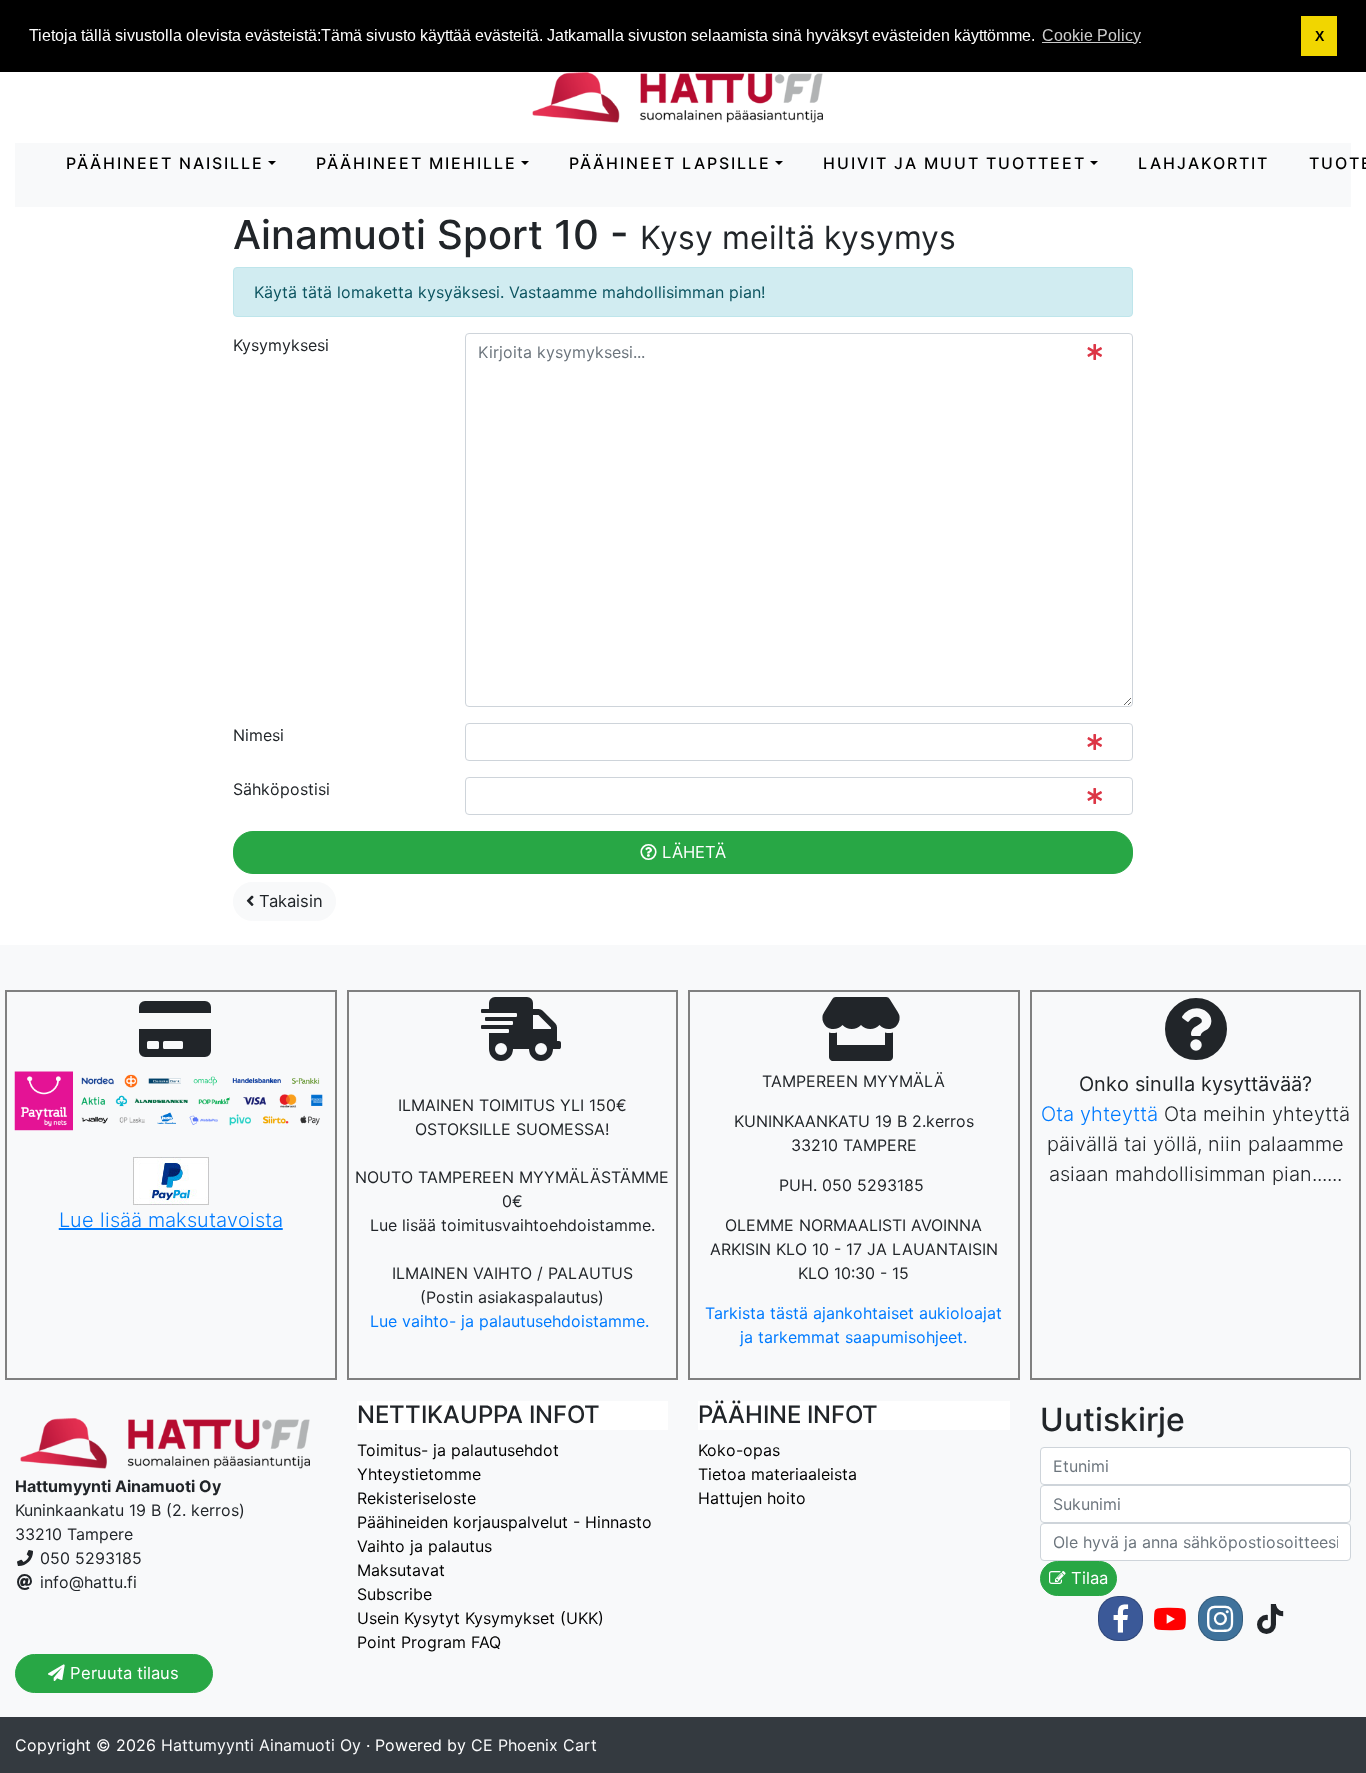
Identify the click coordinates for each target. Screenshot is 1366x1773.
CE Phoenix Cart (534, 1745)
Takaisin (288, 901)
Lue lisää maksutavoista (171, 1220)
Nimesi (258, 735)
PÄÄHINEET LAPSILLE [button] (670, 163)
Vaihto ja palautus (424, 1546)
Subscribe (394, 1594)
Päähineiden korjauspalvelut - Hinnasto (504, 1522)
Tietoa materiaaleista (777, 1474)
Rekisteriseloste (416, 1498)
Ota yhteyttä (1099, 1114)
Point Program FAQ (429, 1642)
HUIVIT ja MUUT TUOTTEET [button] (954, 163)
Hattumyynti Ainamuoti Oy (261, 1745)
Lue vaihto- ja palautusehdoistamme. (512, 1321)
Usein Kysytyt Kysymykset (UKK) (480, 1618)
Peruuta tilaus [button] (122, 1673)
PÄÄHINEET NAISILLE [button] (165, 163)
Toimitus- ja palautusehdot (458, 1450)
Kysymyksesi (281, 345)
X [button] (1319, 36)
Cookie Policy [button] (1091, 35)
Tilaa (1087, 1578)
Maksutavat (401, 1570)
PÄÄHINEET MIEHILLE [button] (416, 163)
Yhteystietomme (419, 1474)
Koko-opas (739, 1450)
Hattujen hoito (752, 1498)
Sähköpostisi (281, 789)
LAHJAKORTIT (1203, 163)
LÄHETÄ (691, 852)
